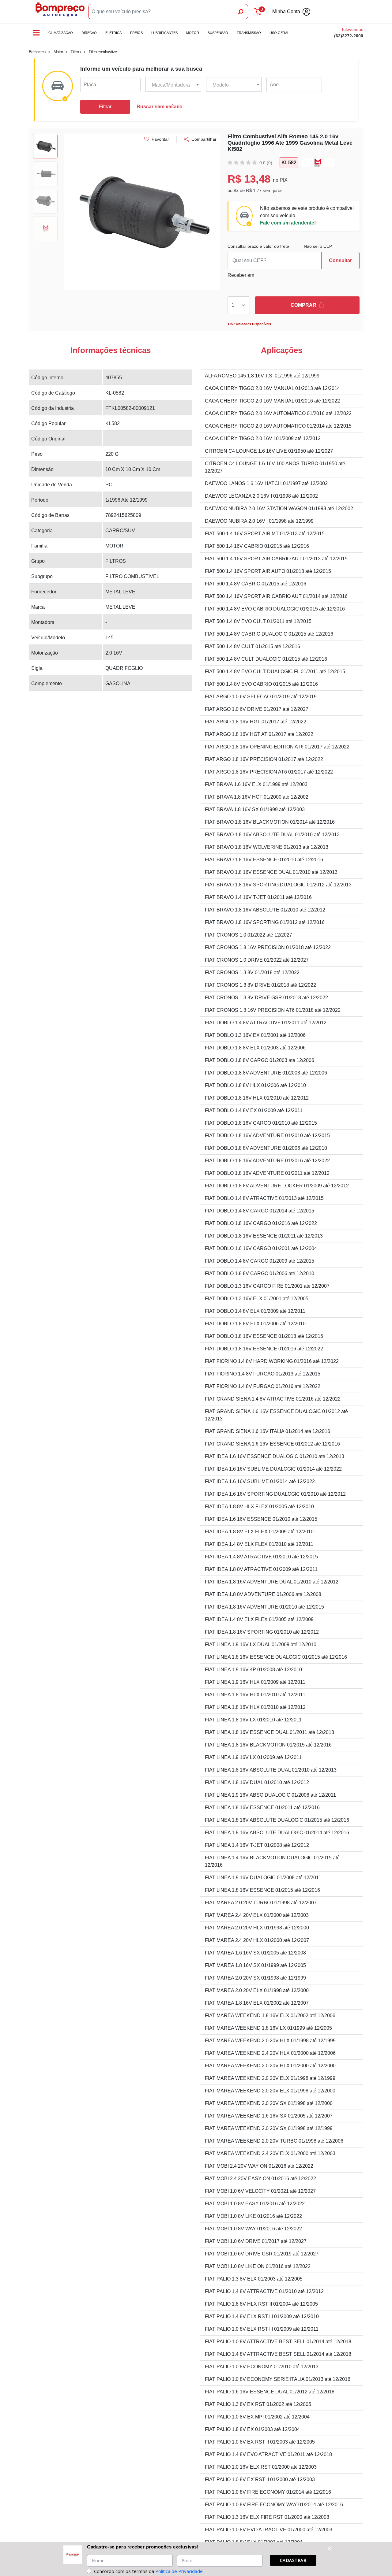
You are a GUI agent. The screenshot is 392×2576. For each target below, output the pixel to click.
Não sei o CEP (318, 246)
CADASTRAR (293, 2560)
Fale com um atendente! (288, 223)
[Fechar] (330, 2548)
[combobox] (173, 85)
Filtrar (105, 107)
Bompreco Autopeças (60, 12)
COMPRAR (303, 305)
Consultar (340, 260)
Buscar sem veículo (160, 107)
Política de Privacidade (179, 2571)
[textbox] (173, 85)
